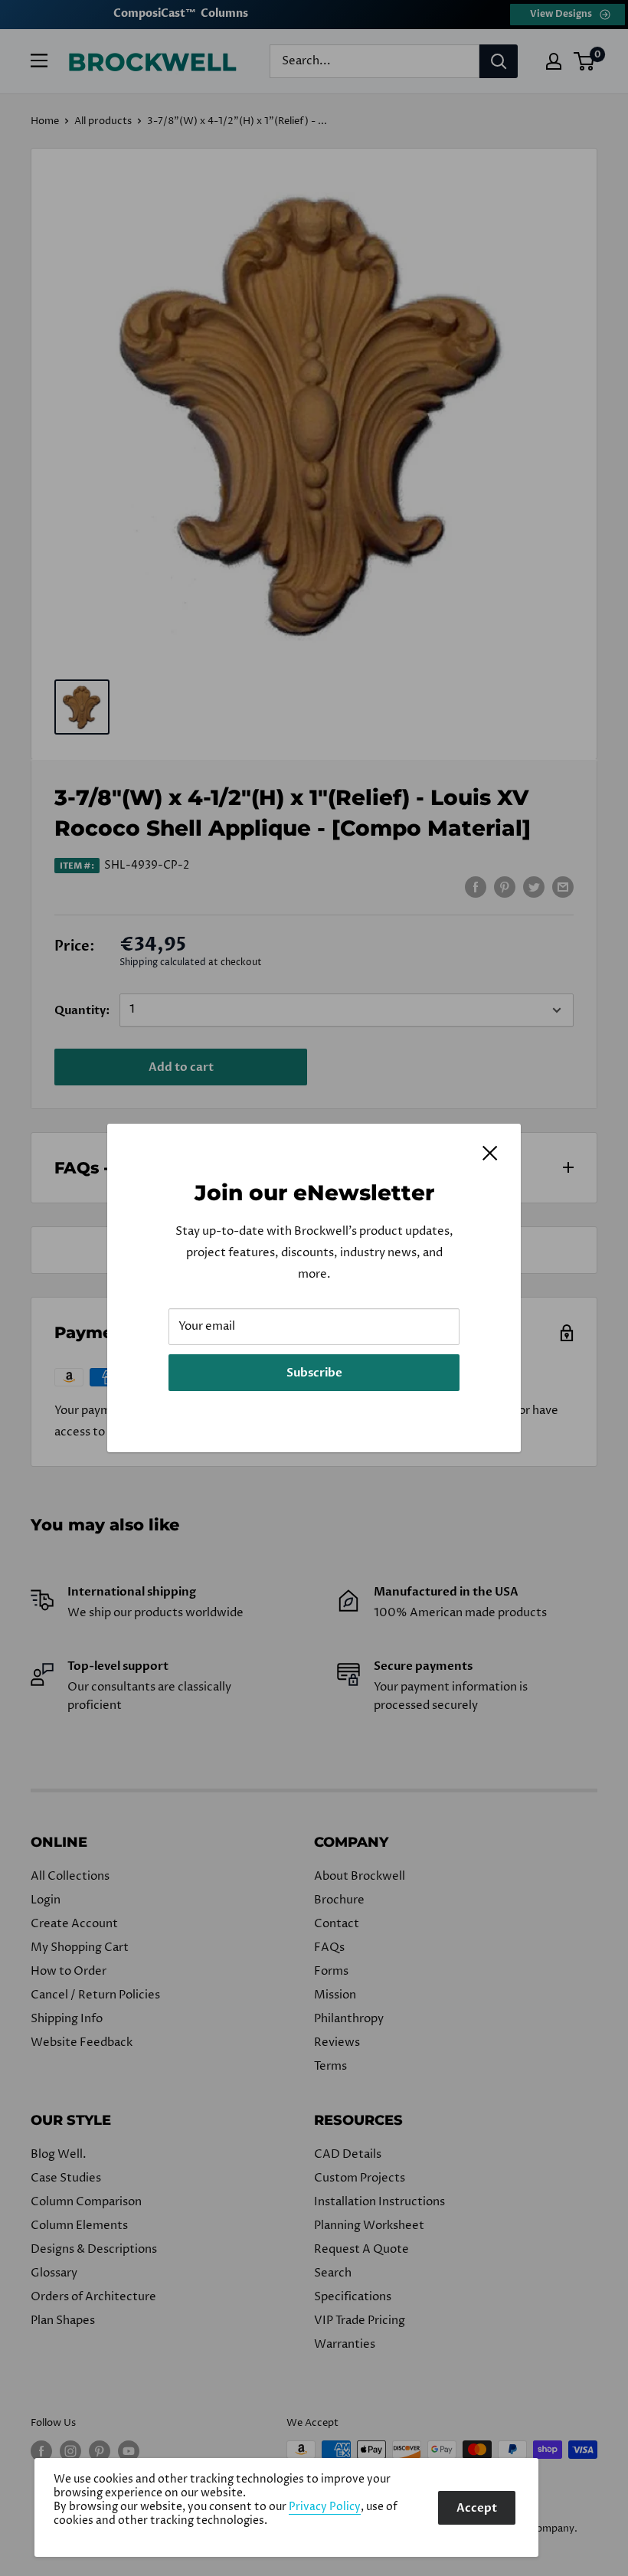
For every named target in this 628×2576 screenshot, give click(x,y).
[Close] (490, 1153)
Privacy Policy (325, 2507)
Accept (477, 2508)
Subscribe (314, 1373)
